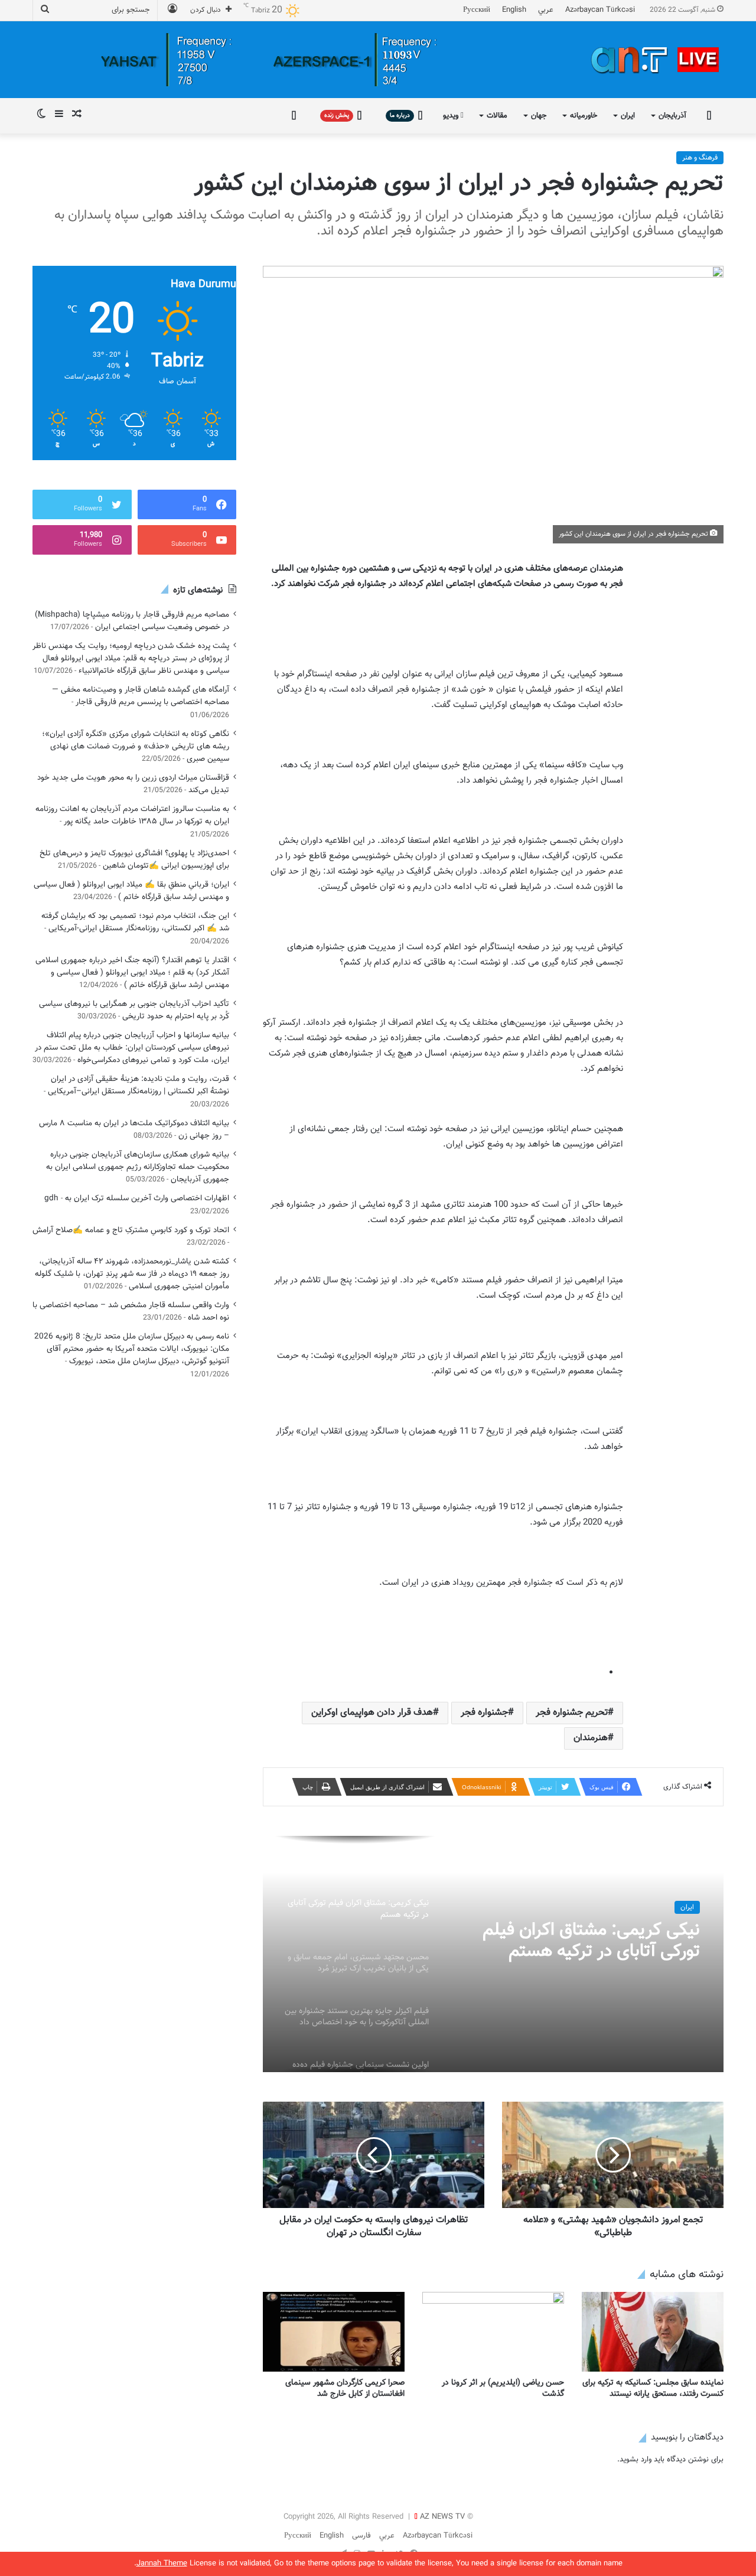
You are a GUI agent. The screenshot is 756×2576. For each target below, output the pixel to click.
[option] (493, 1954)
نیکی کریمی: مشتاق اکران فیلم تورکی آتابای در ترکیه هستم (591, 1941)
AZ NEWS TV (442, 2517)
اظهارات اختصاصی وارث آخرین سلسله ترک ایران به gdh (137, 1198)
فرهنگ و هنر (700, 158)
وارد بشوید (636, 2460)
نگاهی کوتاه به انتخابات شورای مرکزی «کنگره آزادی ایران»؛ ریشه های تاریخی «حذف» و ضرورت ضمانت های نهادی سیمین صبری (136, 746)
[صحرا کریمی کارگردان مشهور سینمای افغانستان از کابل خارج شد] (334, 2332)
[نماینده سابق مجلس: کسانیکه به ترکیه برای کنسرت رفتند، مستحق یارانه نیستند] (653, 2332)
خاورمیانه (584, 116)
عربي (546, 10)
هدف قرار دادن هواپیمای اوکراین (372, 1713)
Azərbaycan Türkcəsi (600, 10)
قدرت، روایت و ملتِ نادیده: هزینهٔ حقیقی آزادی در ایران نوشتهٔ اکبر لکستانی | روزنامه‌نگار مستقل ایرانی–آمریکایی (139, 1085)
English (514, 10)
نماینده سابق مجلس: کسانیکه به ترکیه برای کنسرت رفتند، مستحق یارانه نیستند (653, 2388)
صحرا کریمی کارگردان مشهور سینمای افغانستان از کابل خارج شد (345, 2388)
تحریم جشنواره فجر (572, 1713)
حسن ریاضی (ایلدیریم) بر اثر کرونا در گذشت (503, 2388)
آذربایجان (672, 116)
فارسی (361, 2536)
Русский (477, 10)
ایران (628, 116)
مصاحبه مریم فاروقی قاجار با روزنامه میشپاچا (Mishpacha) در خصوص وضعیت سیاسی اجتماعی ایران (132, 621)
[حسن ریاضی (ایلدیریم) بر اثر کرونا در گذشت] (493, 2332)
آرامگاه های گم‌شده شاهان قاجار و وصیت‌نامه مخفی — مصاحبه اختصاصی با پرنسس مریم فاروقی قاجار (141, 696)
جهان (539, 116)
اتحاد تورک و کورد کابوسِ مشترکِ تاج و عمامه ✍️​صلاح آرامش (131, 1230)
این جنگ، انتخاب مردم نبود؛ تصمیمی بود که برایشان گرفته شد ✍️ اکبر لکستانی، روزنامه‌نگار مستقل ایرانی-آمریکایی (135, 922)
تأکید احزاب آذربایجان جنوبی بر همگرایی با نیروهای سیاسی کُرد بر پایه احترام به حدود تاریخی (134, 1010)
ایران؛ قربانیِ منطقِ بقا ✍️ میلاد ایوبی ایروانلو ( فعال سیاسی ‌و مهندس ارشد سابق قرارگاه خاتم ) (131, 891)
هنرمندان (591, 1738)
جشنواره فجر (484, 1713)
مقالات (497, 116)
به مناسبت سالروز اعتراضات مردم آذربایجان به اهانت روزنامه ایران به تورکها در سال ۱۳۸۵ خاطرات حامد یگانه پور (132, 815)
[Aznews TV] (656, 60)
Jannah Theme (162, 2564)
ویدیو (452, 116)
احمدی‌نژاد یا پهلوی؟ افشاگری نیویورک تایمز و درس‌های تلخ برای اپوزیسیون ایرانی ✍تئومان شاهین (134, 859)
